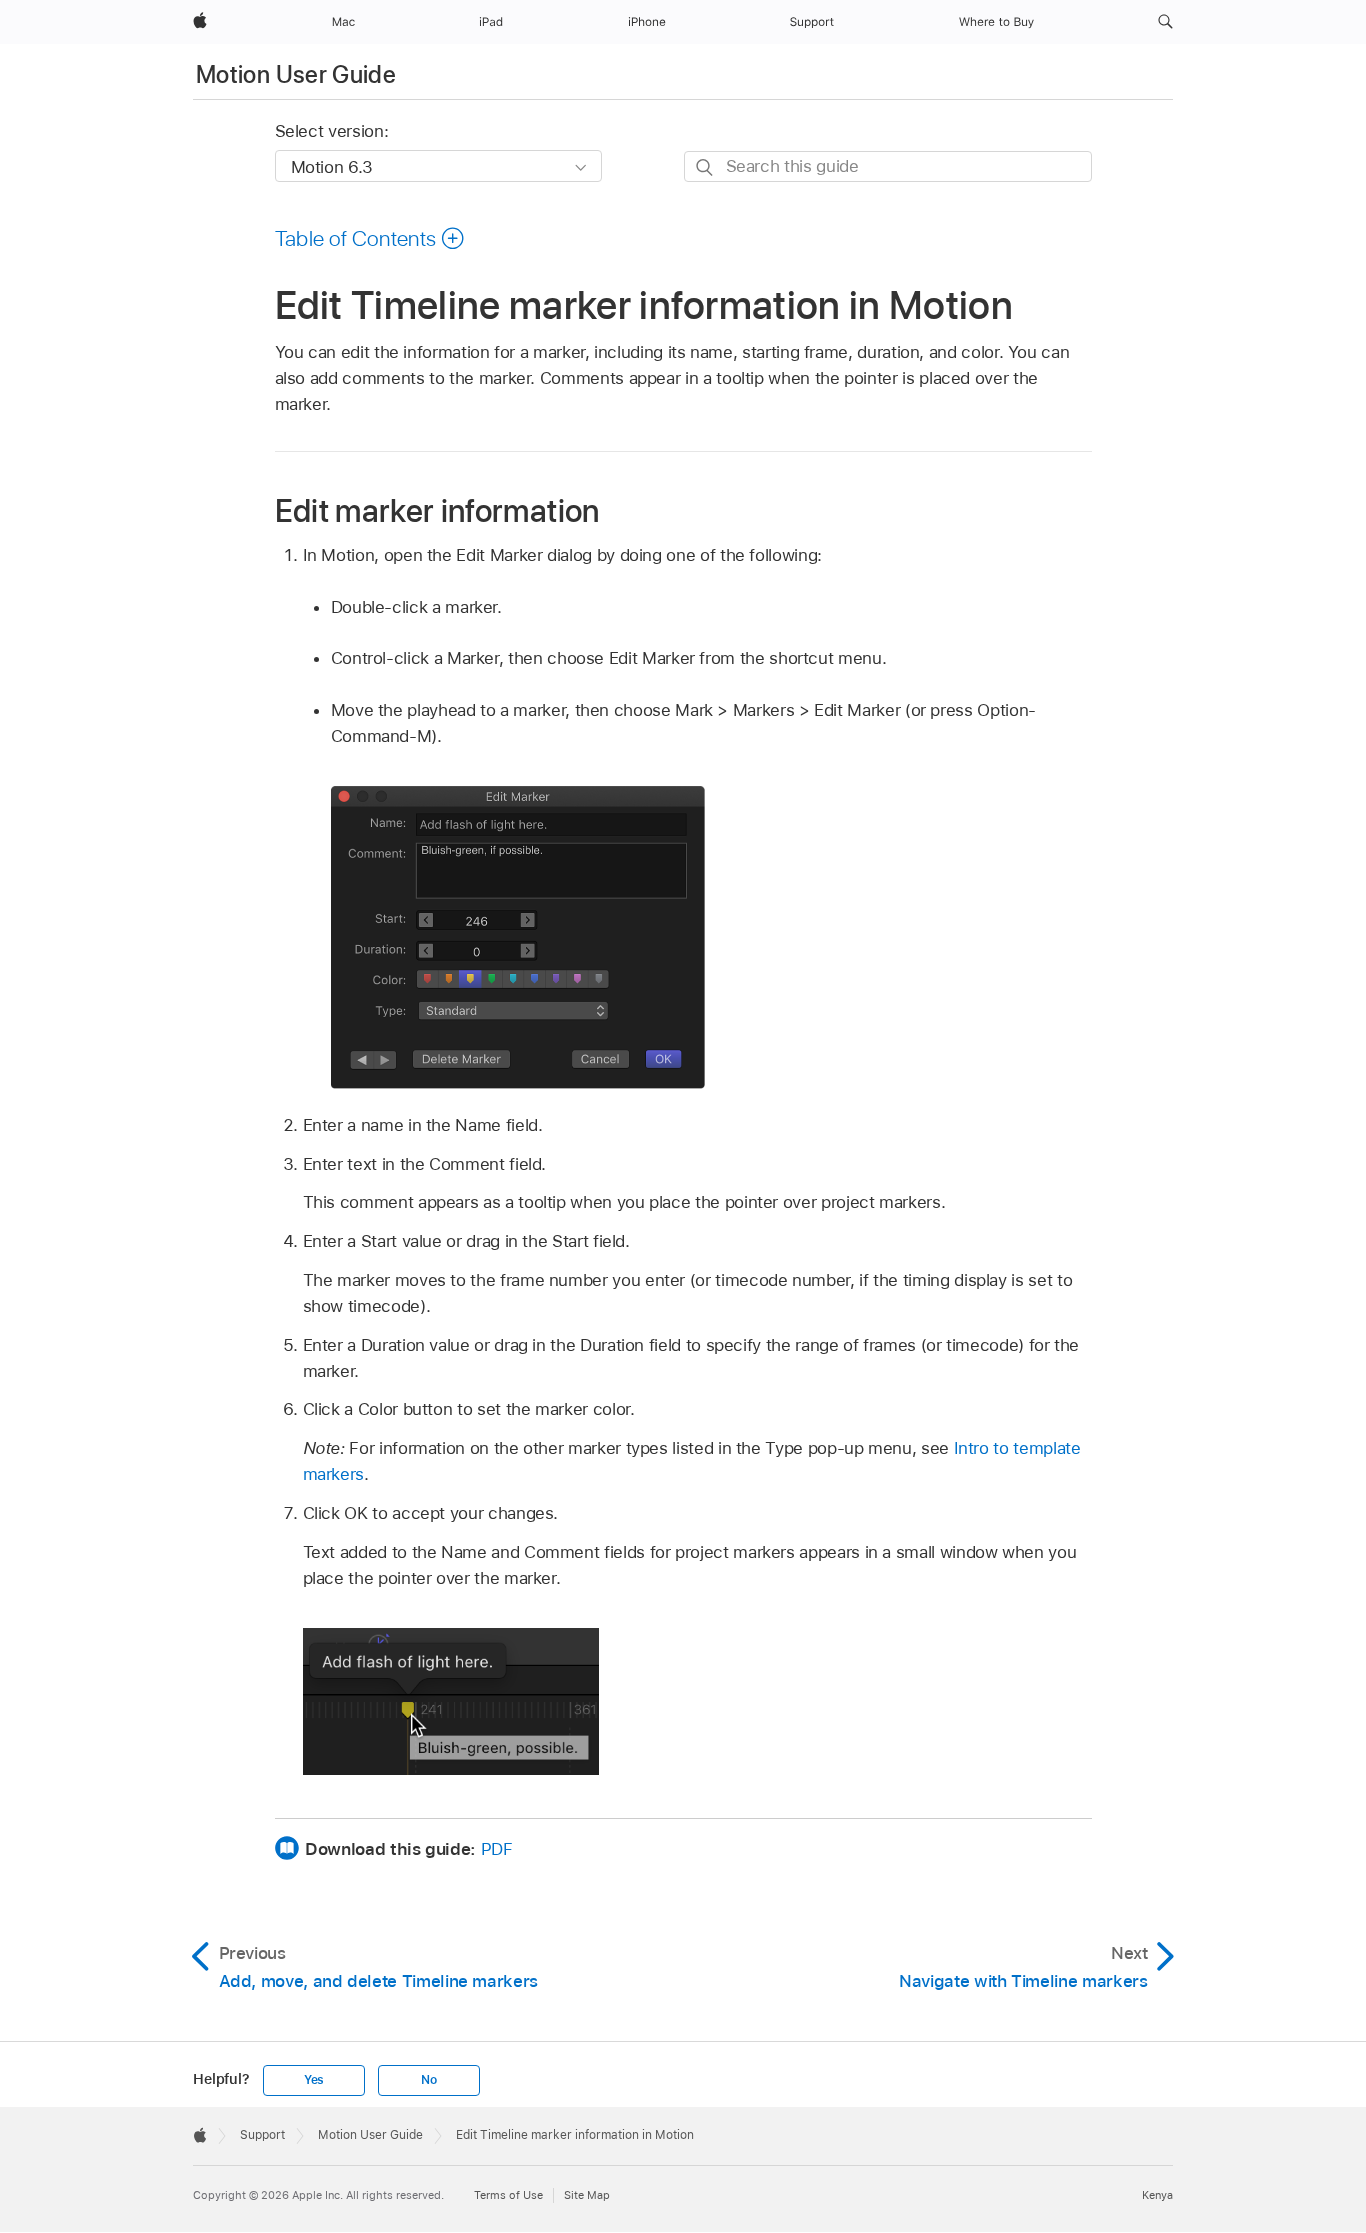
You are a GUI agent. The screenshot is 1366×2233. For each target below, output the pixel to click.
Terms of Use (508, 2195)
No (429, 2080)
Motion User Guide (296, 74)
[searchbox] (888, 166)
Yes (314, 2080)
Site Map (587, 2195)
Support (262, 2135)
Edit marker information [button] (437, 510)
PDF (497, 1849)
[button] (1165, 22)
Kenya (1157, 2195)
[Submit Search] (705, 167)
